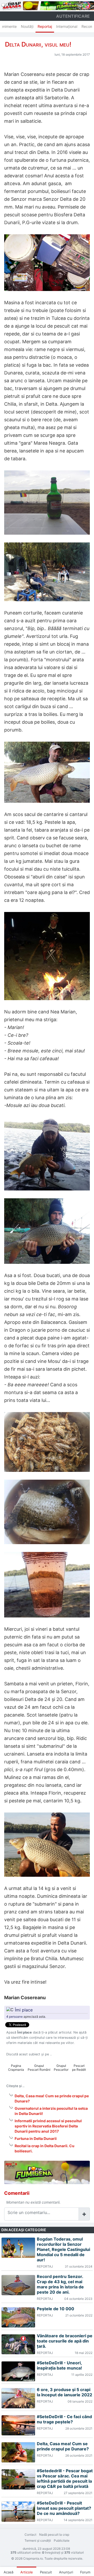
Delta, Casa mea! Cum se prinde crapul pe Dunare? (63, 2446)
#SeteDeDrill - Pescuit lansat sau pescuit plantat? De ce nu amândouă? (64, 2508)
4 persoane (14, 2017)
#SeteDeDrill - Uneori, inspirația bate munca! (59, 2365)
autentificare (73, 16)
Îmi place (24, 2010)
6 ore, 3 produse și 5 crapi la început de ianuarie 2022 (64, 2392)
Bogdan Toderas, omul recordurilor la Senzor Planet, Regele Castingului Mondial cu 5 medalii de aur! (63, 2249)
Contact (30, 2535)
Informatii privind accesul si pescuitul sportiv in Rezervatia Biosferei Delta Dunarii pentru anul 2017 (48, 2126)
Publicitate (62, 2541)
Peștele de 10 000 (55, 2309)
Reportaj (45, 26)
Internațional (67, 26)
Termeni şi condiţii (38, 2541)
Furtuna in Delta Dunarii (36, 2138)
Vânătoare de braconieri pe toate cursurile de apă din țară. (65, 2341)
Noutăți (27, 26)
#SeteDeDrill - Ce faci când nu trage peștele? (64, 2419)
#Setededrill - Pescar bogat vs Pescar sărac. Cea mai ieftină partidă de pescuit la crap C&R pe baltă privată (65, 2478)
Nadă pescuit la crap (54, 2535)
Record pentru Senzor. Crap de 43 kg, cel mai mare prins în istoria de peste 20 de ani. (60, 2284)
